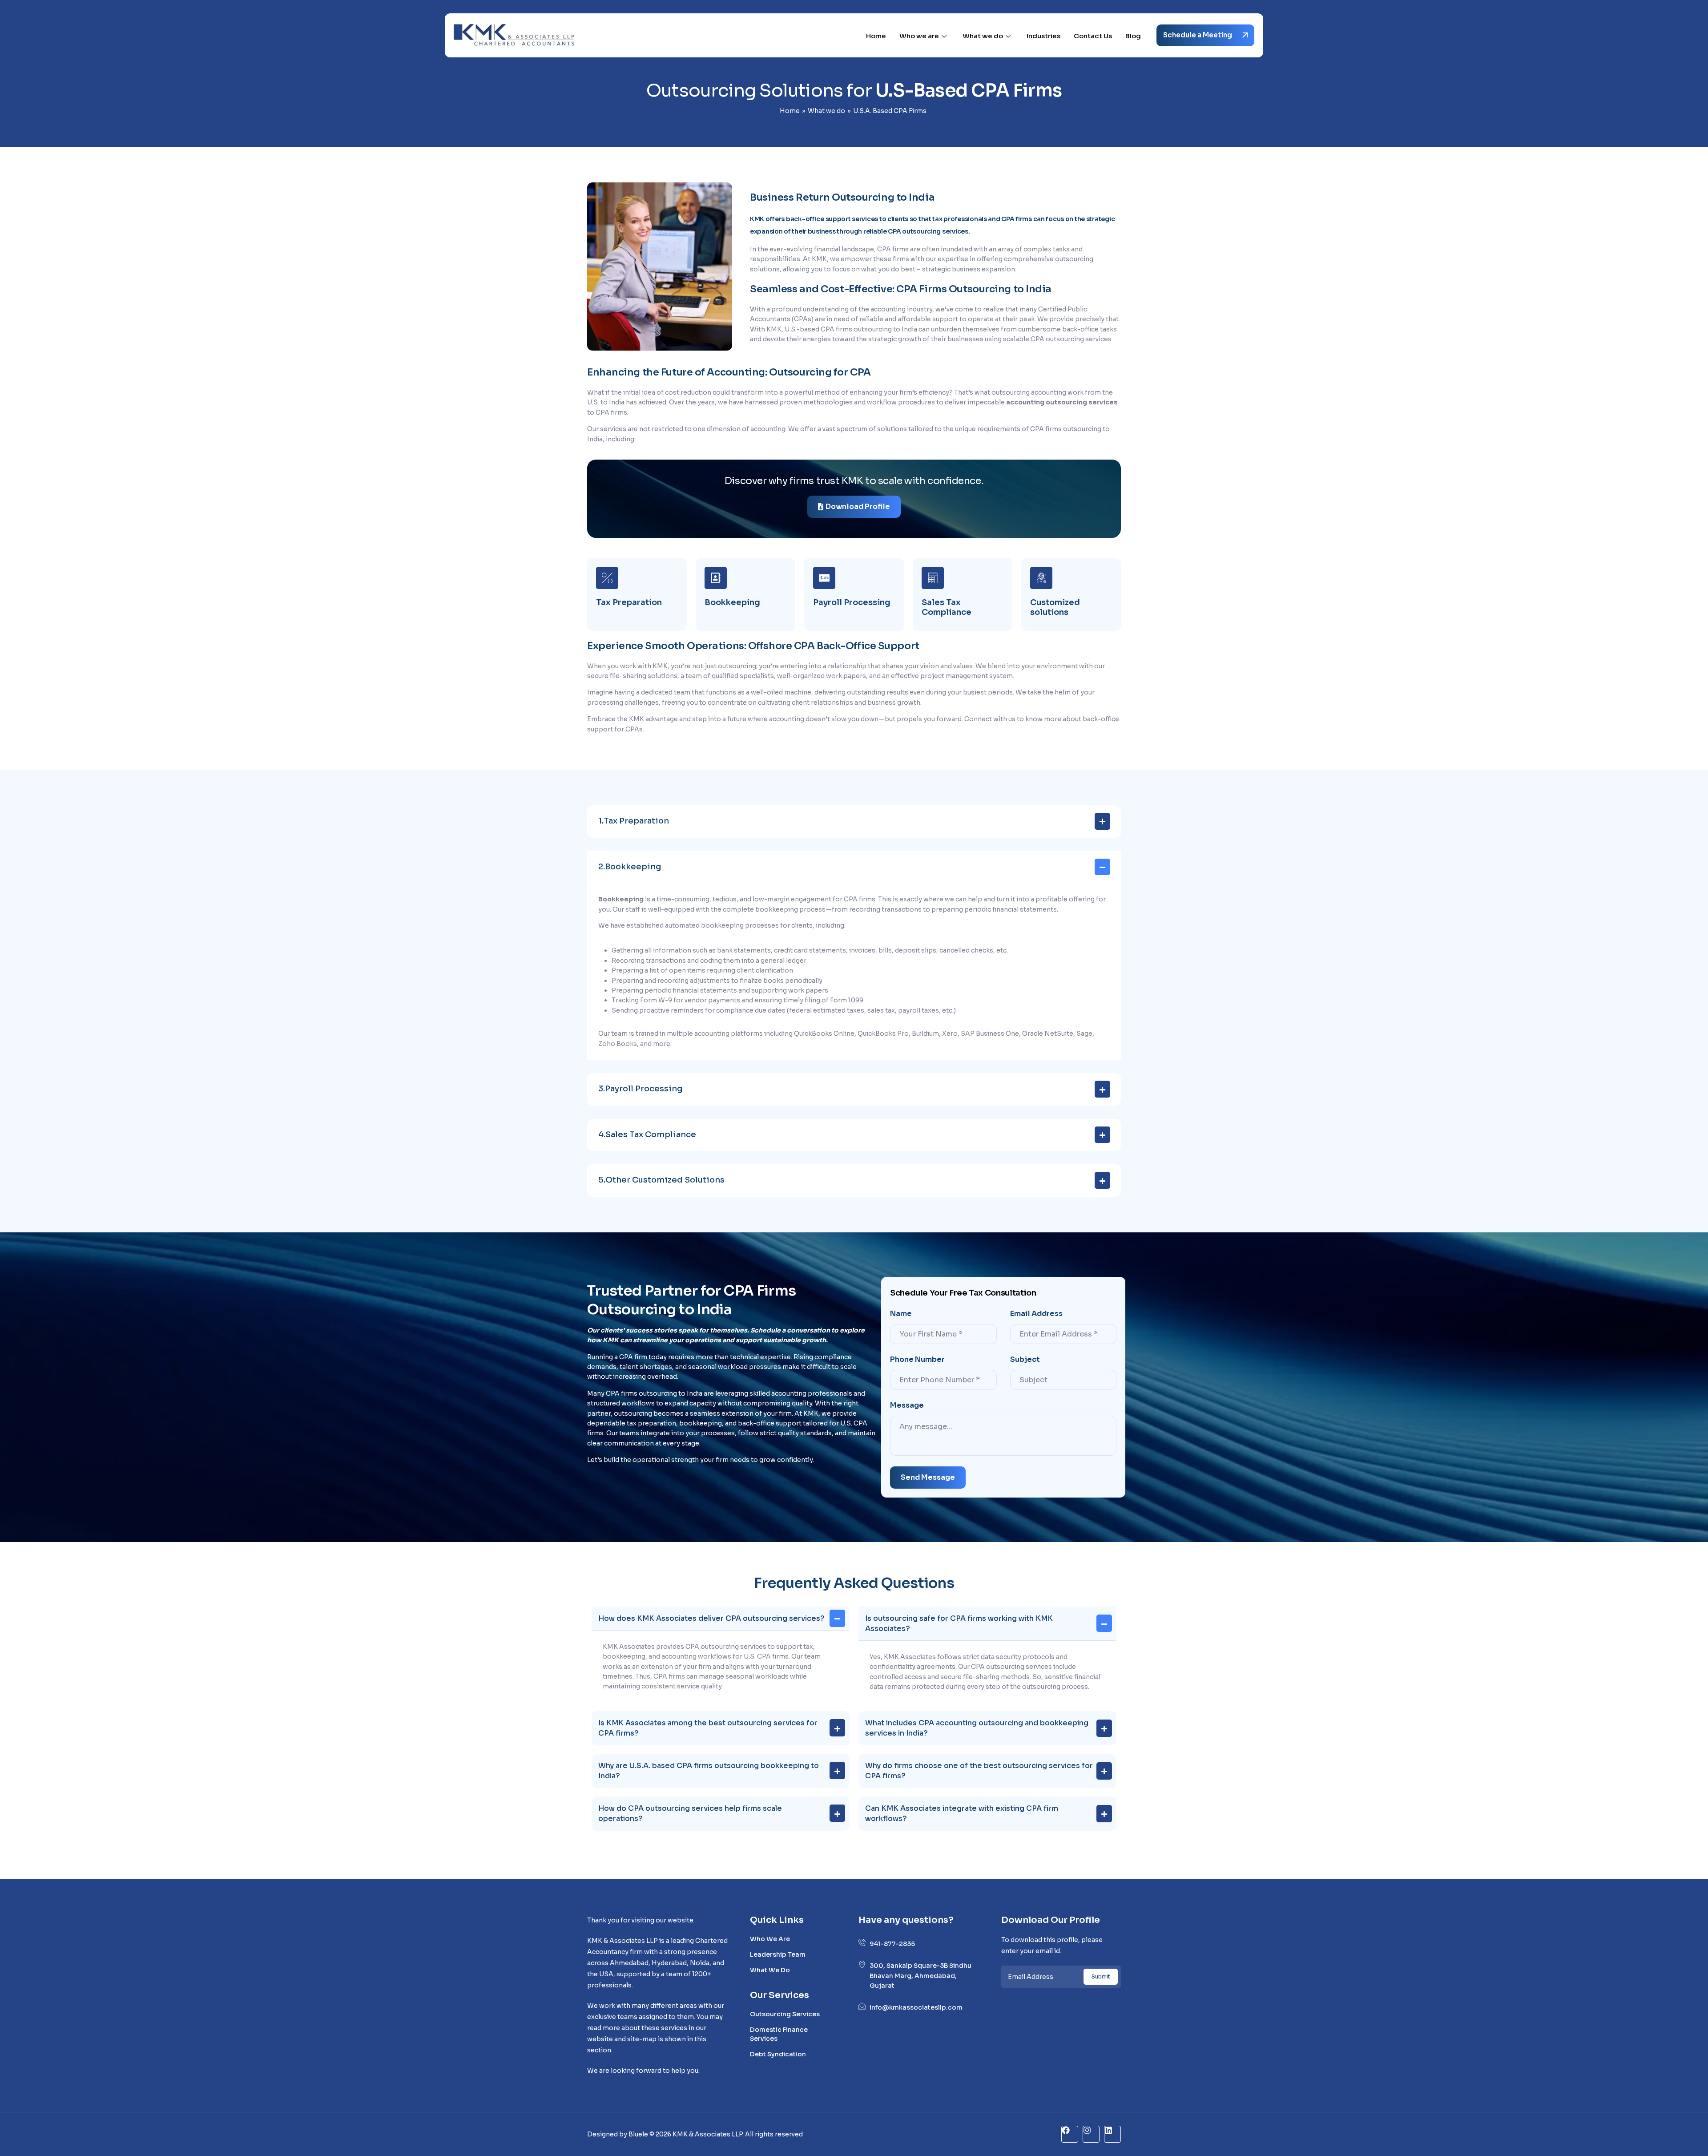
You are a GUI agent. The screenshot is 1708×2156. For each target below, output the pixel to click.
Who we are (919, 36)
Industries (1043, 36)
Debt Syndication (778, 2054)
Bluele (639, 2134)
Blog (1133, 36)
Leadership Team (778, 1954)
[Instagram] (1091, 2134)
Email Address (1036, 1314)
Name (901, 1314)
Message (907, 1405)
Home (876, 36)
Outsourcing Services (785, 2014)
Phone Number (917, 1360)
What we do (983, 36)
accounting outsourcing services (1062, 402)
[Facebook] (1070, 2134)
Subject (1025, 1360)
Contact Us (1093, 36)
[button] (854, 822)
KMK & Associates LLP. (708, 2134)
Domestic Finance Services (779, 2034)
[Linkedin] (1112, 2134)
